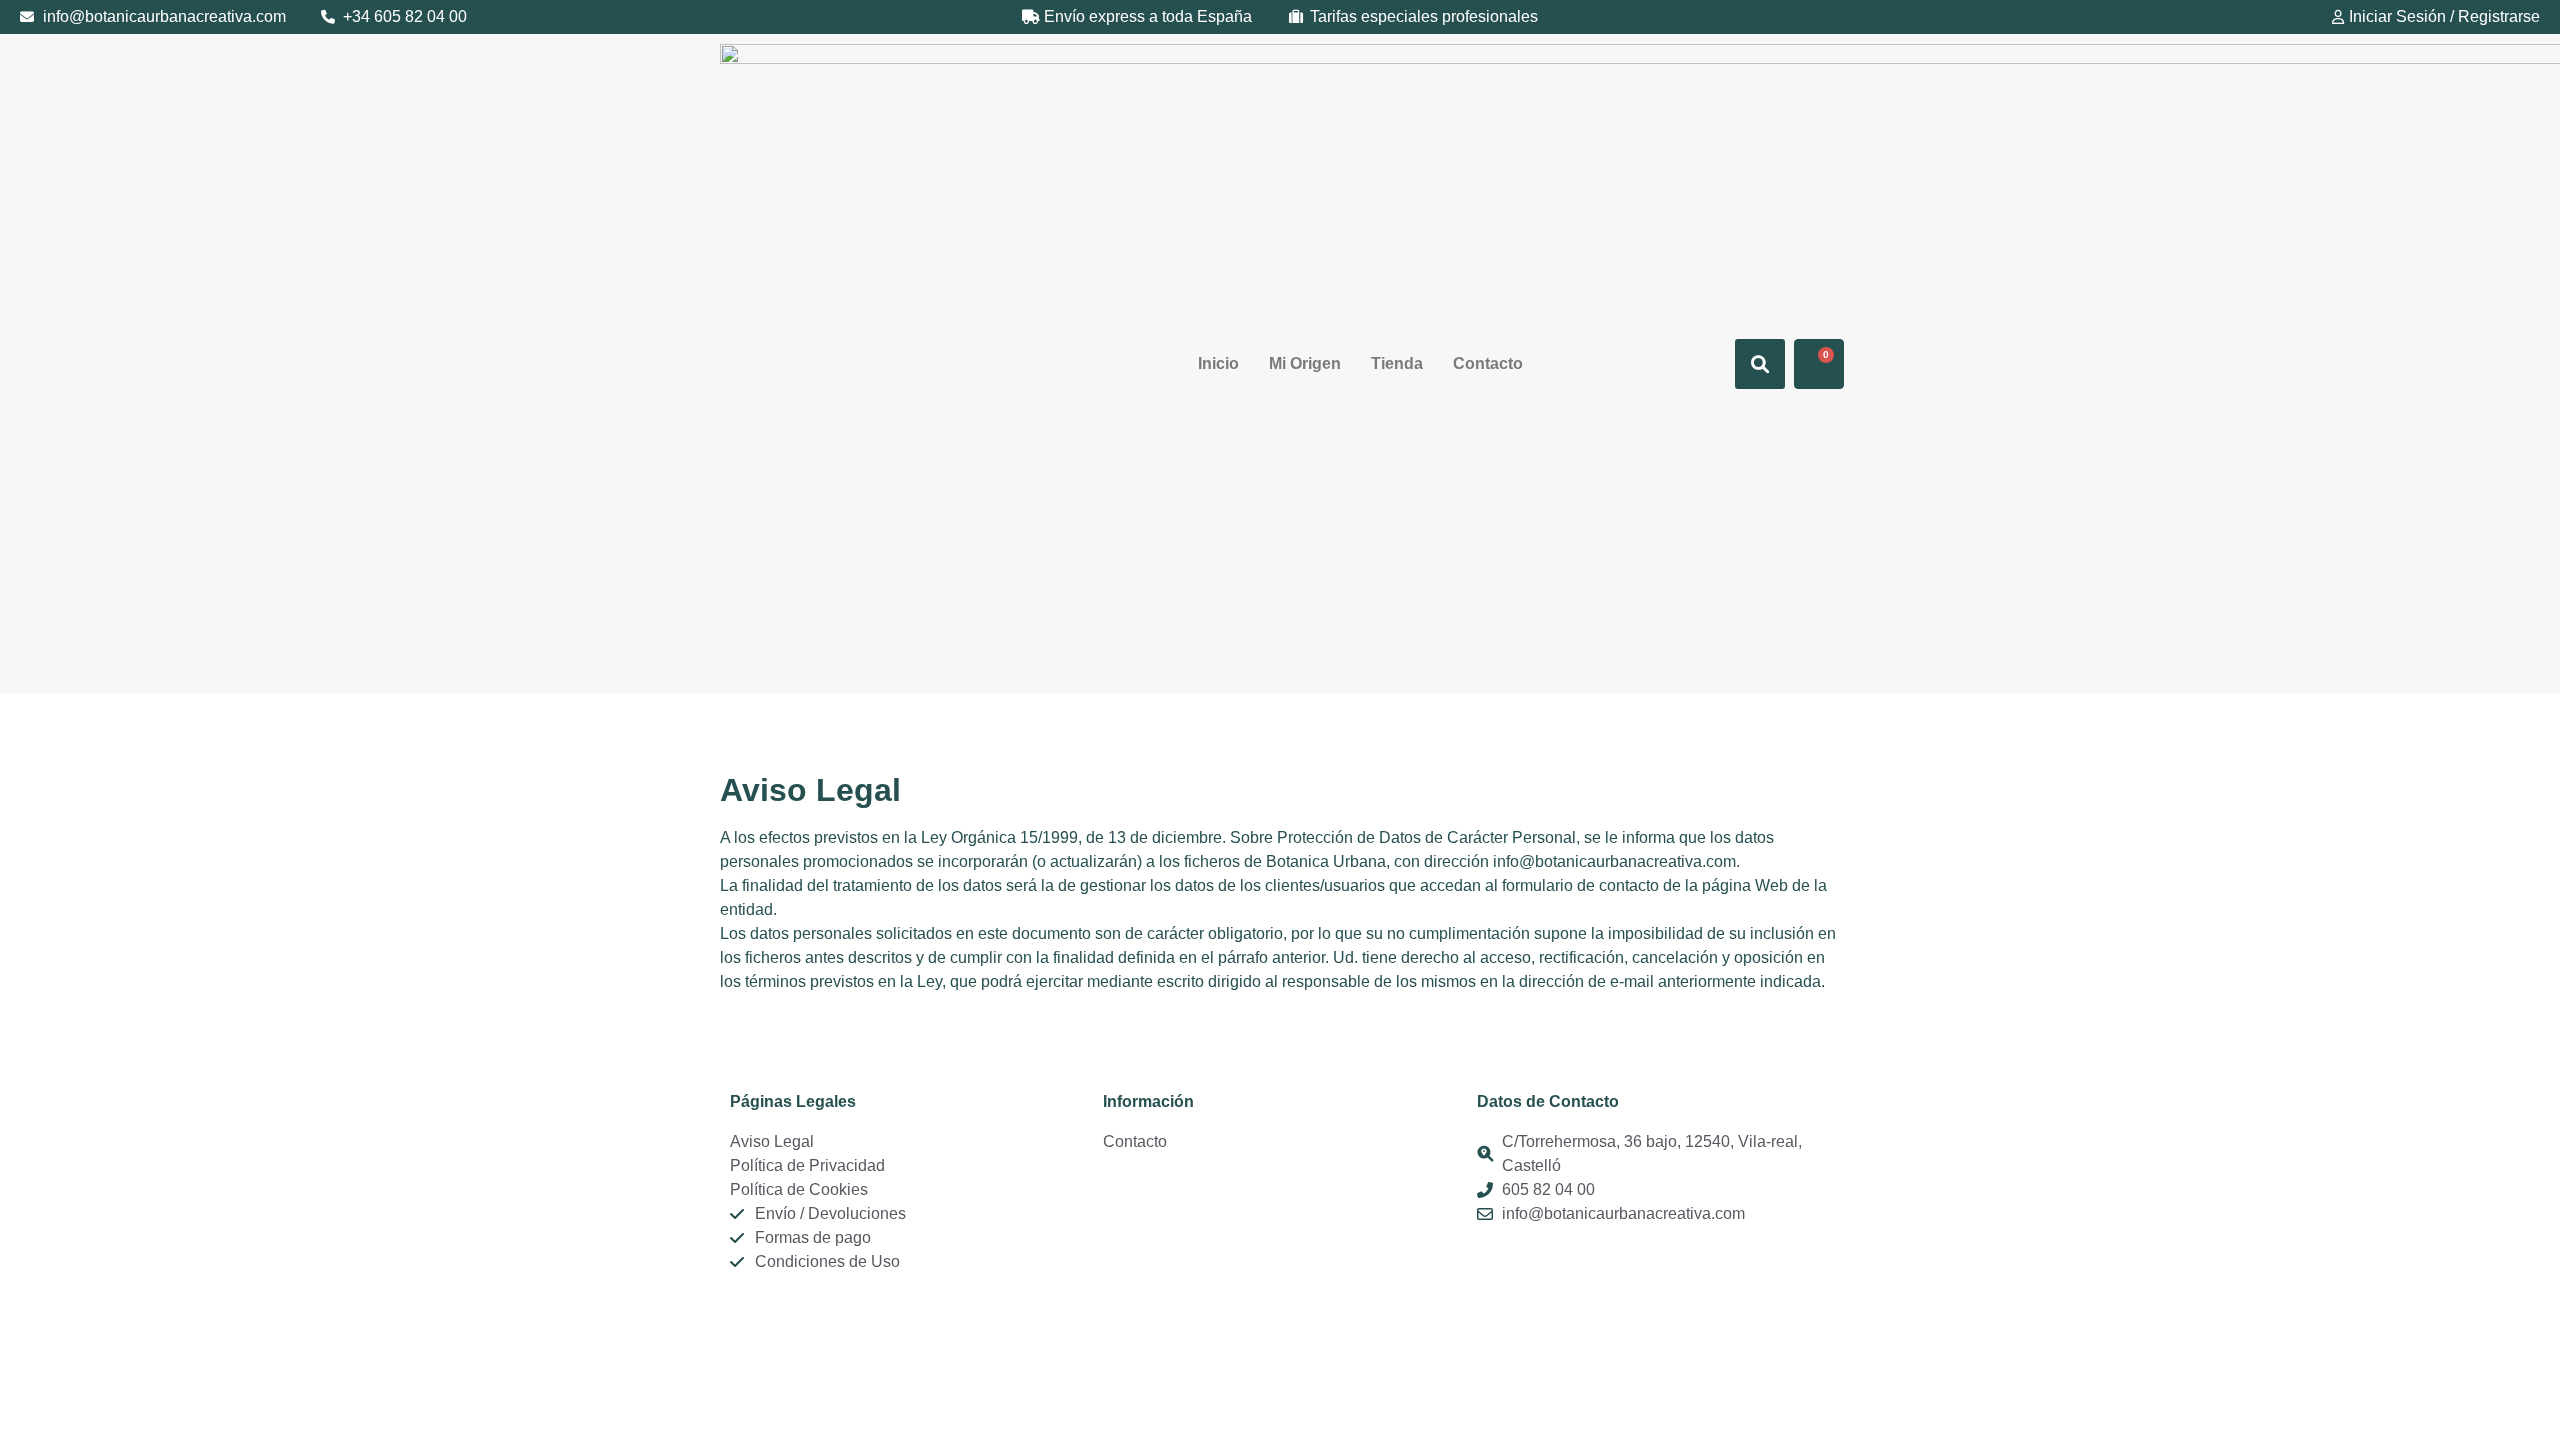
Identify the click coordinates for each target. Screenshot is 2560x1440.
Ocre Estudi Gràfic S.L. (1015, 1305)
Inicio (1218, 363)
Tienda (1397, 363)
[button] (1760, 364)
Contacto (1488, 363)
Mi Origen (1305, 363)
